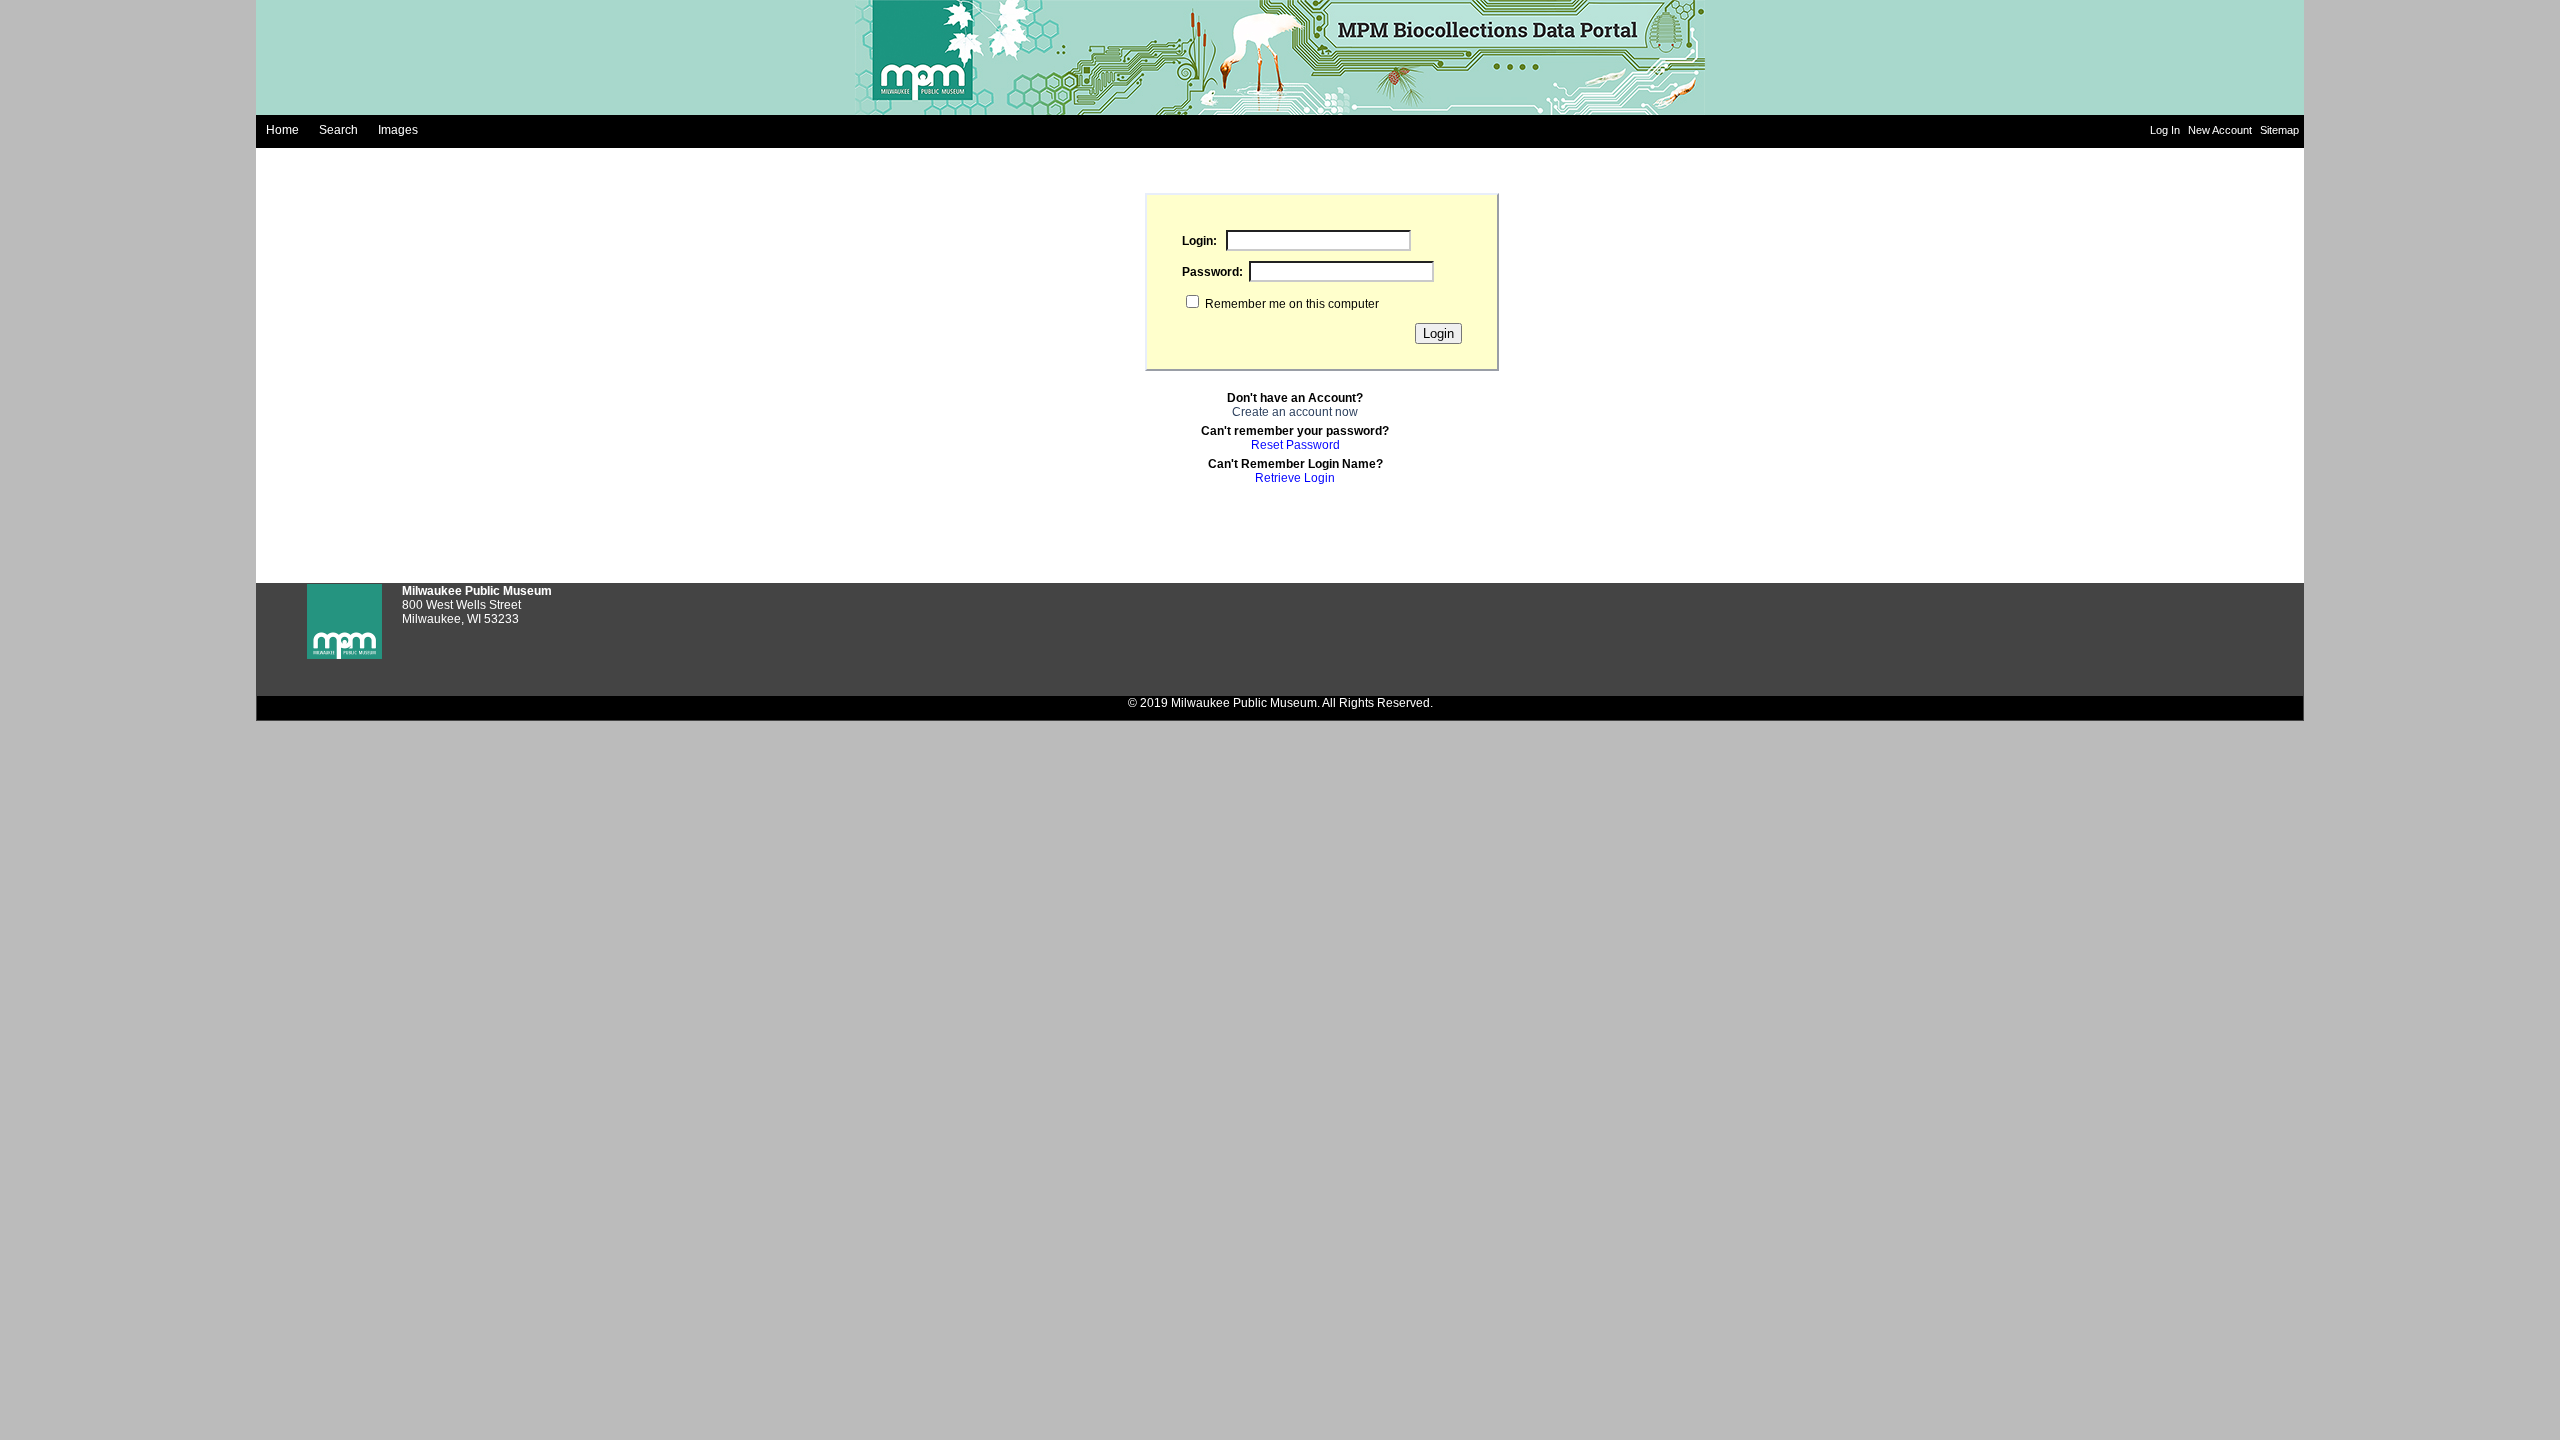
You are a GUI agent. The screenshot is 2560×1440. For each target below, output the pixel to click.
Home (282, 130)
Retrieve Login (1295, 478)
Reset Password (1295, 445)
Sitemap (2279, 130)
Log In (2166, 130)
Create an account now (1295, 412)
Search (338, 130)
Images (398, 130)
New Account (2221, 130)
